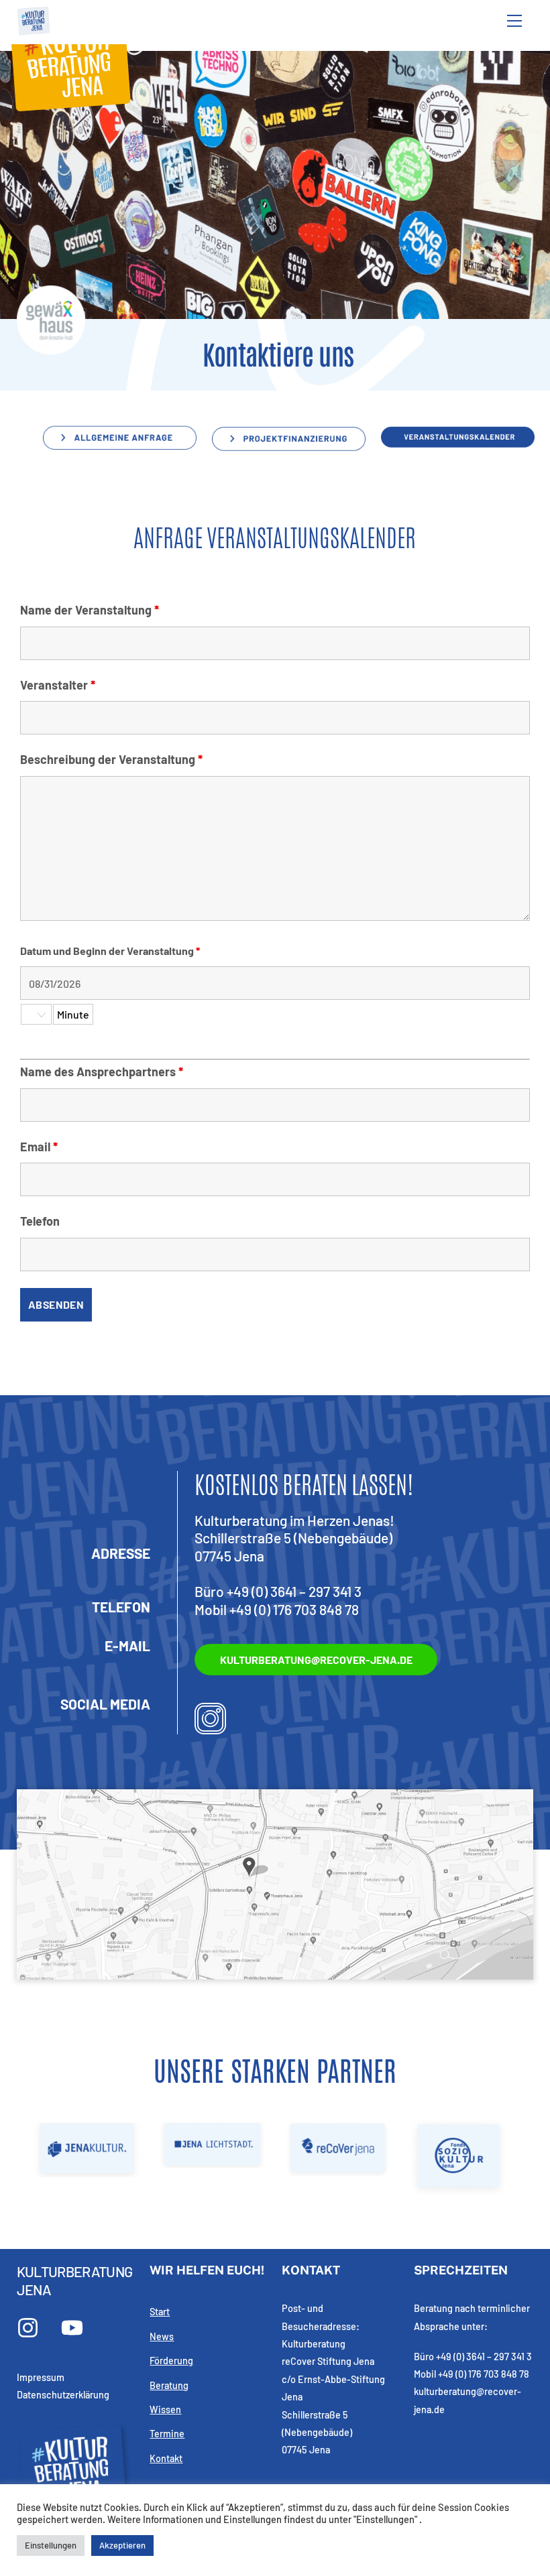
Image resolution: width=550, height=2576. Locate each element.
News (162, 2336)
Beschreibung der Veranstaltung (111, 759)
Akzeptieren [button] (122, 2545)
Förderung (171, 2361)
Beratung (169, 2385)
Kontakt (166, 2458)
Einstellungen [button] (51, 2545)
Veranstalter (58, 685)
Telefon (40, 1221)
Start (160, 2312)
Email (39, 1147)
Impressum (41, 2377)
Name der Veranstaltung (90, 610)
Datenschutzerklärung (63, 2395)
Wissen (165, 2409)
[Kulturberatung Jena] (34, 31)
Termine (167, 2434)
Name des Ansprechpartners (102, 1072)
